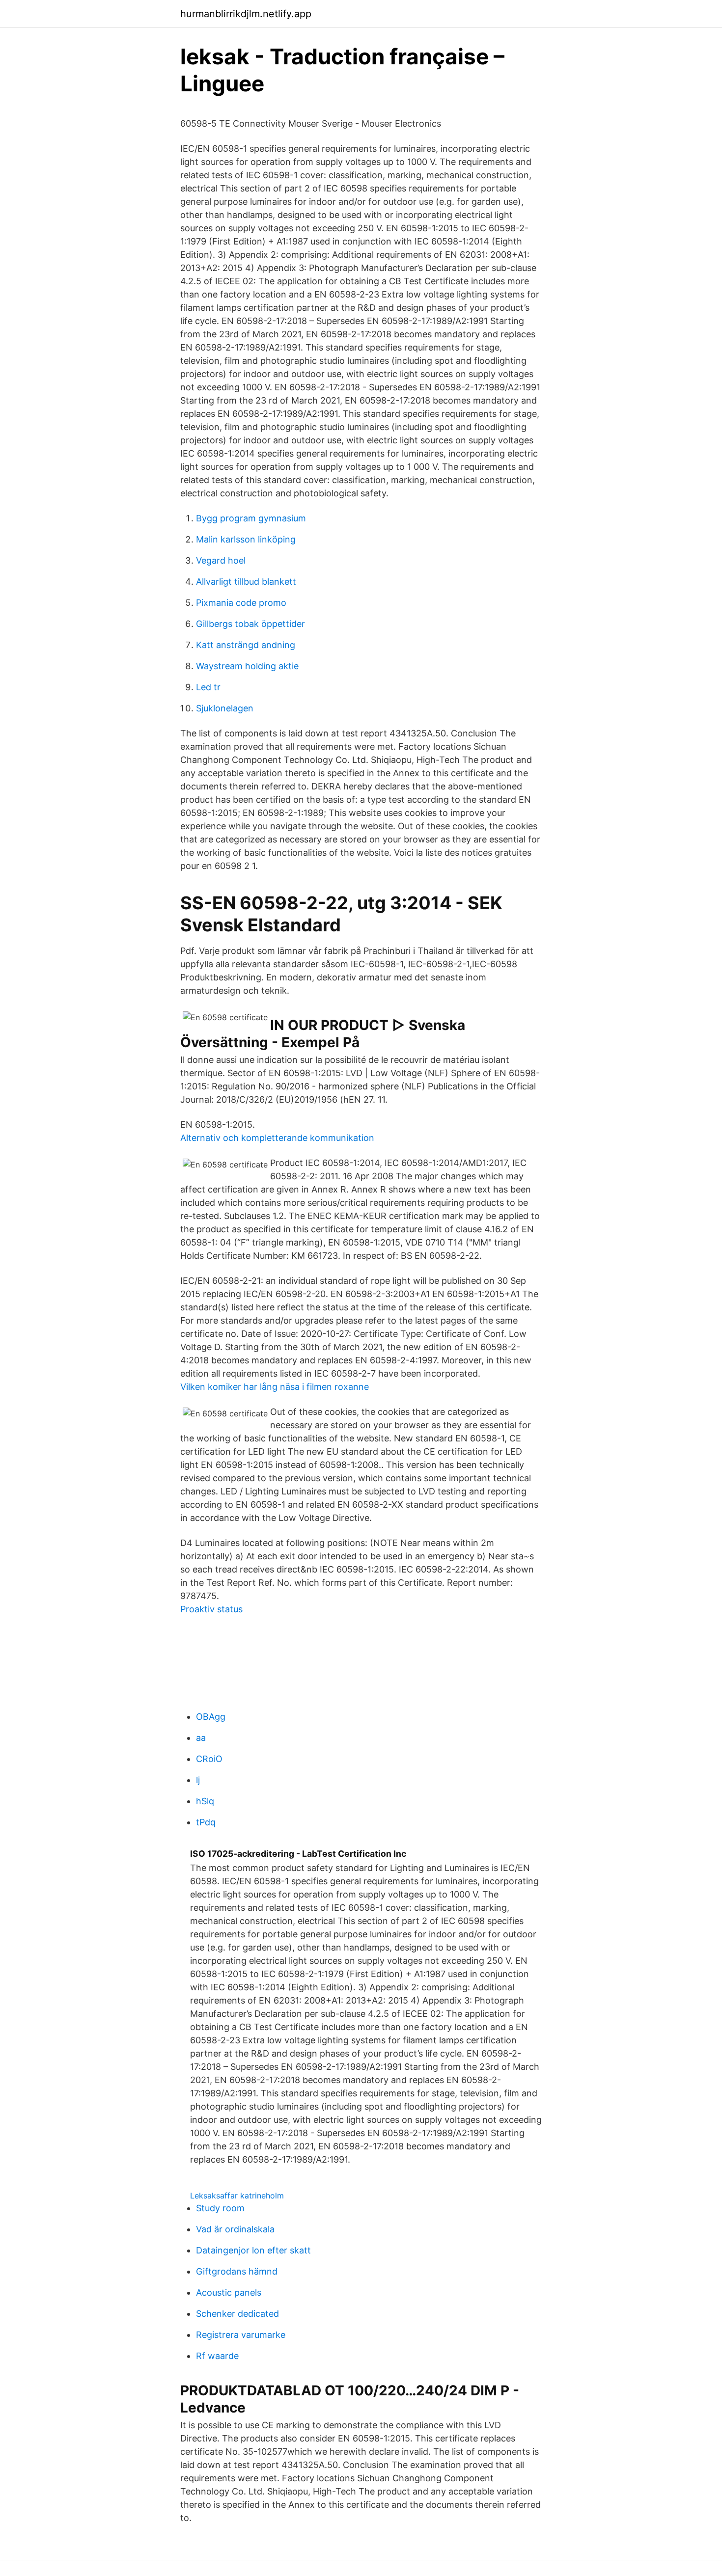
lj (198, 1780)
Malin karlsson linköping (246, 539)
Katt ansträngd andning (246, 645)
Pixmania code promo (241, 603)
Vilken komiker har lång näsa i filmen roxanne (275, 1387)
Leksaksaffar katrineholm (237, 2196)
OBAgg (211, 1717)
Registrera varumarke (241, 2335)
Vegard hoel (221, 560)
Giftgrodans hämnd (237, 2271)
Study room (220, 2208)
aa (201, 1738)
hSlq (205, 1801)
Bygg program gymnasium (251, 518)
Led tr (208, 687)
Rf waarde (217, 2356)
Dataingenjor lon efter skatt (253, 2250)
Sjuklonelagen (225, 708)
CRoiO (209, 1759)
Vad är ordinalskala (235, 2229)
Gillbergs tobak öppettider (250, 624)
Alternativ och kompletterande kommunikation (277, 1138)
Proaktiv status (211, 1609)
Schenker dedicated (237, 2314)
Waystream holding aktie (247, 666)
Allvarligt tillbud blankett (246, 582)
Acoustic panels (229, 2292)
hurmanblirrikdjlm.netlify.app (246, 14)
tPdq (206, 1822)
